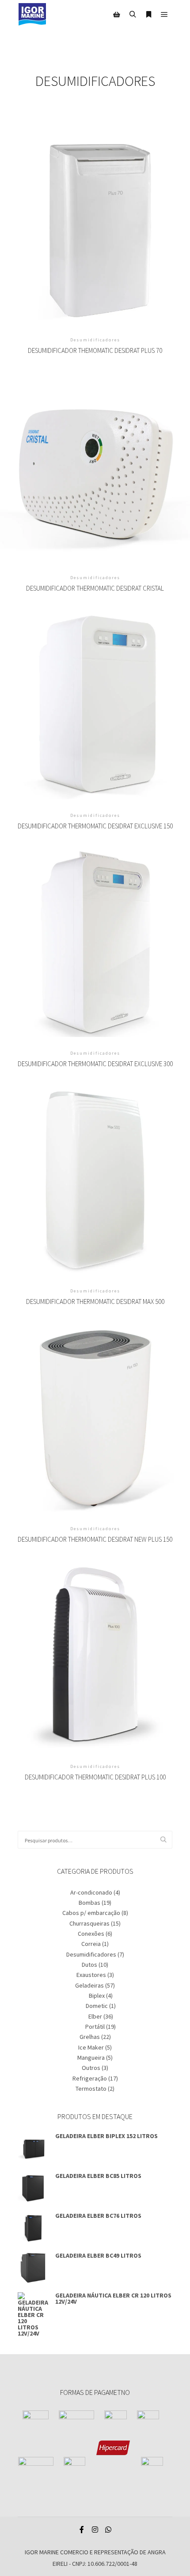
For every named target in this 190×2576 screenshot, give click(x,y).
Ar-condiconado (91, 1892)
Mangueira (91, 2058)
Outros (91, 2068)
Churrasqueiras (89, 1923)
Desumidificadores (91, 1954)
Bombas (89, 1903)
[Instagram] (95, 2530)
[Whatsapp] (108, 2530)
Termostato (91, 2089)
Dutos (89, 1965)
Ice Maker (91, 2047)
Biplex (97, 1996)
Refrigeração (90, 2078)
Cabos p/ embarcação (91, 1913)
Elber (95, 2016)
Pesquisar (166, 1840)
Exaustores (91, 1975)
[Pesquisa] (133, 15)
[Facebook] (82, 2530)
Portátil (95, 2027)
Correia (91, 1944)
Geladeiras (89, 1985)
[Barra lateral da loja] (117, 15)
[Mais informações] (148, 15)
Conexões (91, 1934)
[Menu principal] (164, 15)
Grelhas (90, 2037)
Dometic (97, 2006)
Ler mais (95, 221)
